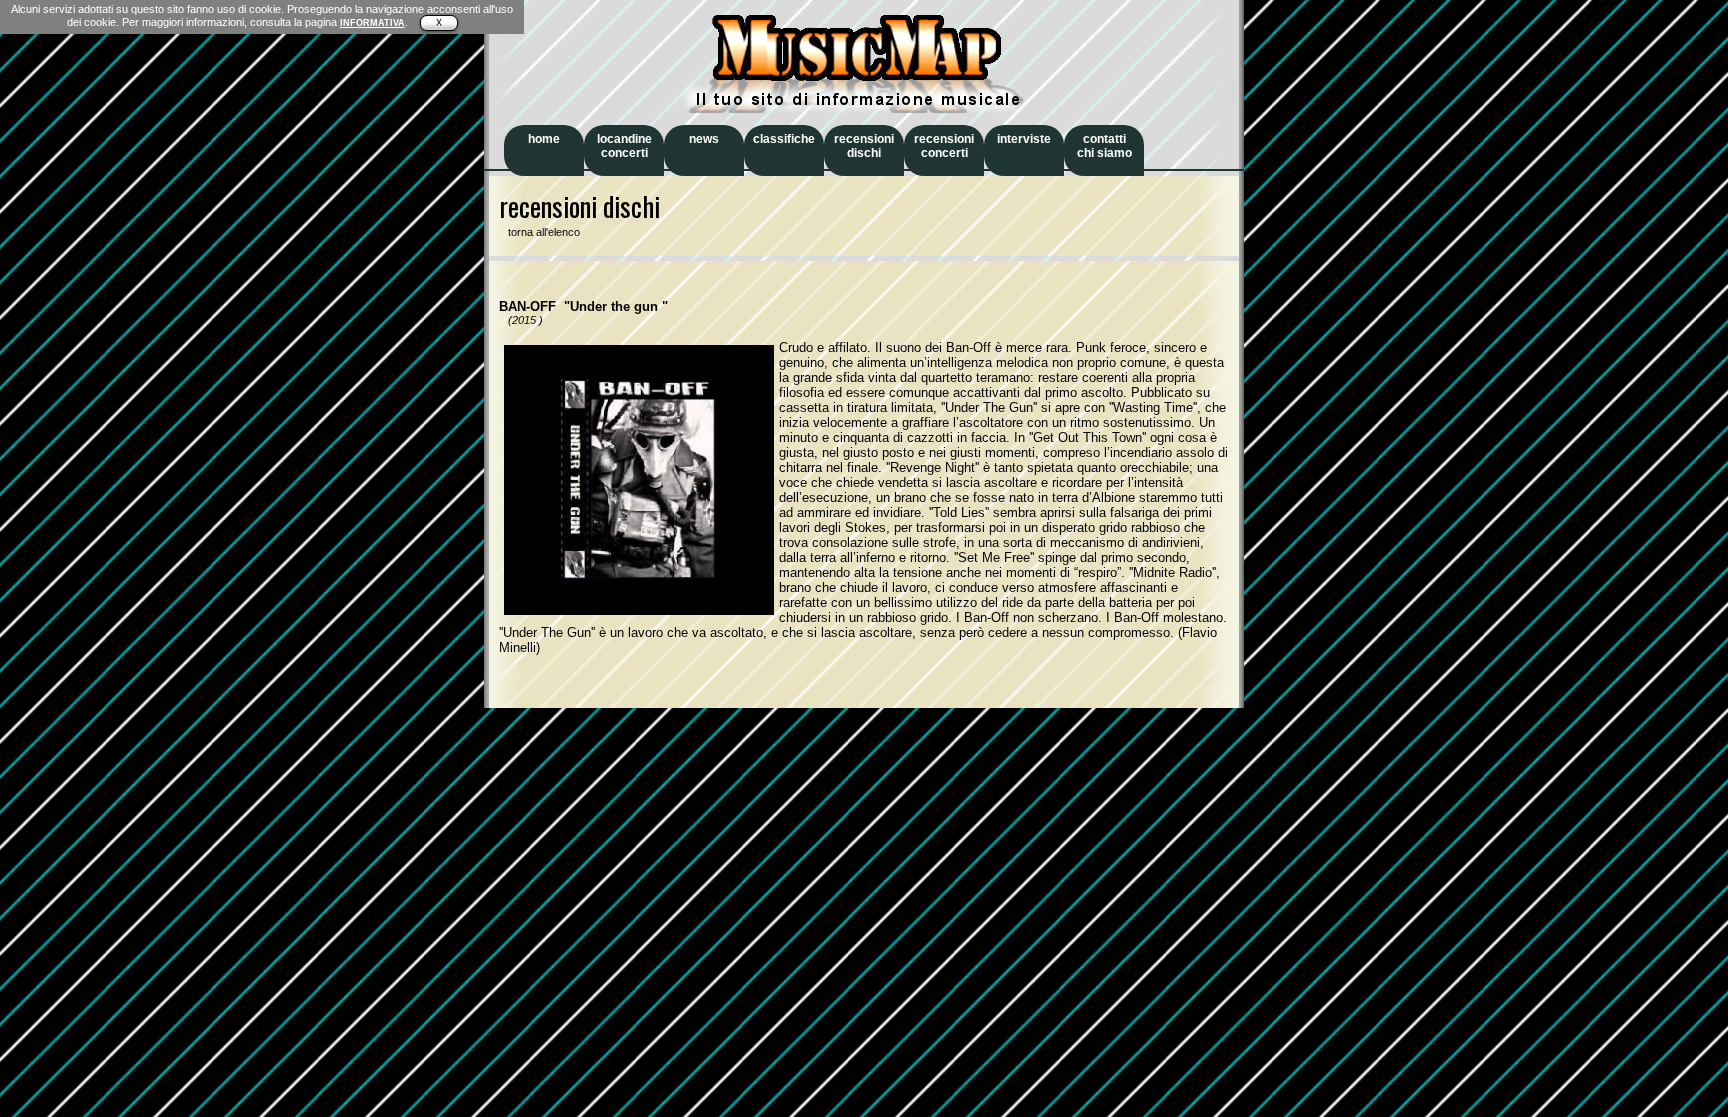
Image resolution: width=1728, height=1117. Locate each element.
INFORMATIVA (372, 23)
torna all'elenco (539, 232)
